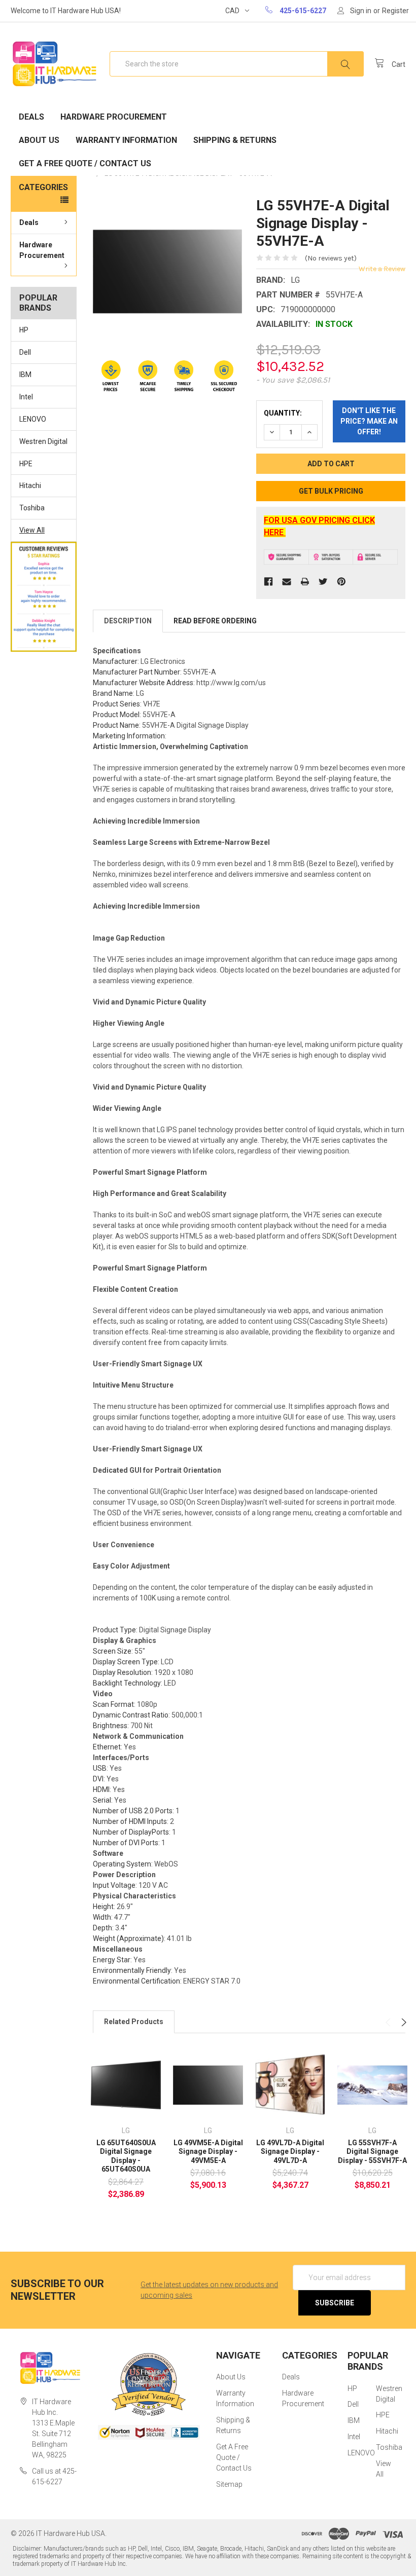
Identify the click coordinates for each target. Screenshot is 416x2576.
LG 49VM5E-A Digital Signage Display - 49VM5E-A (208, 2152)
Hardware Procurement (114, 117)
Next (403, 2022)
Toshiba (32, 508)
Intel (26, 397)
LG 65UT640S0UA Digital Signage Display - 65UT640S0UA (126, 2156)
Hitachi (30, 486)
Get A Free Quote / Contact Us (85, 163)
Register (395, 11)
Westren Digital (43, 441)
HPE (26, 464)
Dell (25, 352)
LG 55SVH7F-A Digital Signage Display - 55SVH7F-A (372, 2152)
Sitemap (229, 2484)
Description (128, 621)
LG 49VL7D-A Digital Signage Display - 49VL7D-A (290, 2152)
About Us (39, 140)
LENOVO (33, 419)
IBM (25, 375)
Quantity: (283, 413)
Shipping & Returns (235, 140)
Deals (31, 117)
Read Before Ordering (215, 621)
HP (24, 330)
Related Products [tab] (134, 2022)
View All (32, 530)
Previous (389, 2022)
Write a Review (382, 269)
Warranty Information (126, 140)
